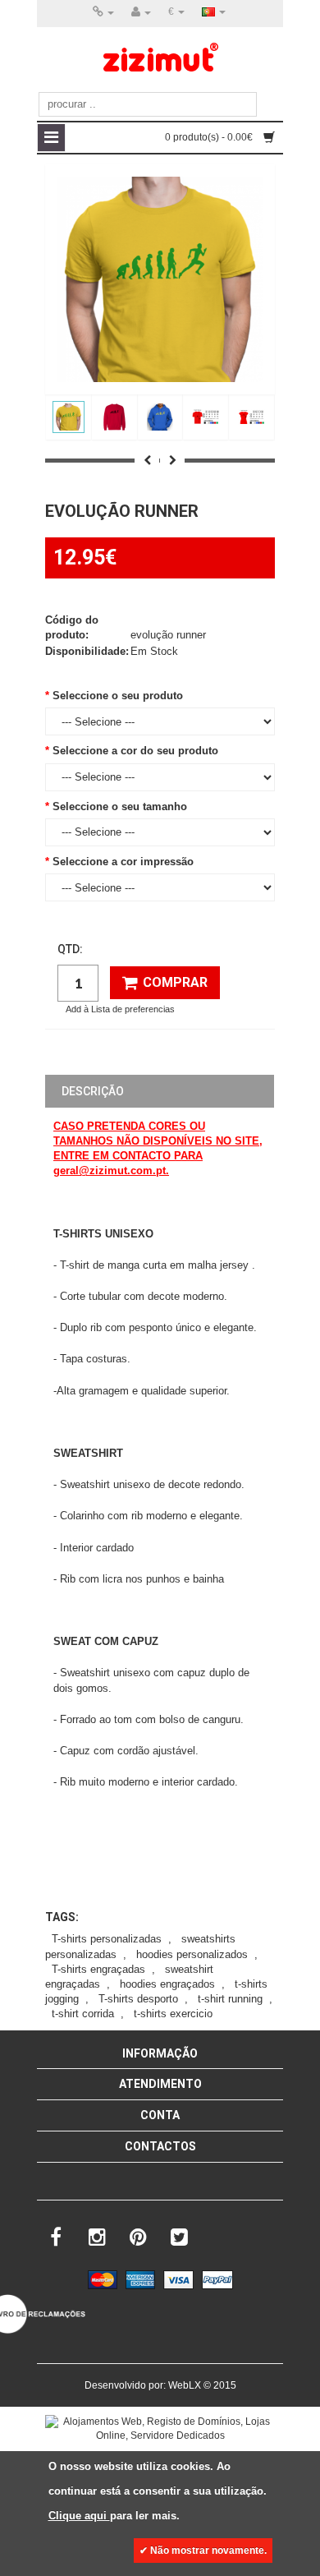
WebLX (185, 2385)
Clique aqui (79, 2516)
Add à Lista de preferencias (120, 1009)
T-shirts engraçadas (98, 1969)
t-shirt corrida (83, 2014)
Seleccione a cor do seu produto (135, 751)
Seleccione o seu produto (118, 696)
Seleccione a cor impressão (123, 862)
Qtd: (70, 949)
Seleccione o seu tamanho (120, 806)
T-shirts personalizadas (107, 1939)
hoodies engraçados (167, 1984)
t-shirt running (230, 1999)
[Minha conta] (141, 12)
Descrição (93, 1091)
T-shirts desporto (138, 1999)
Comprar (175, 982)
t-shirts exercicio (173, 2014)
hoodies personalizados (192, 1954)
